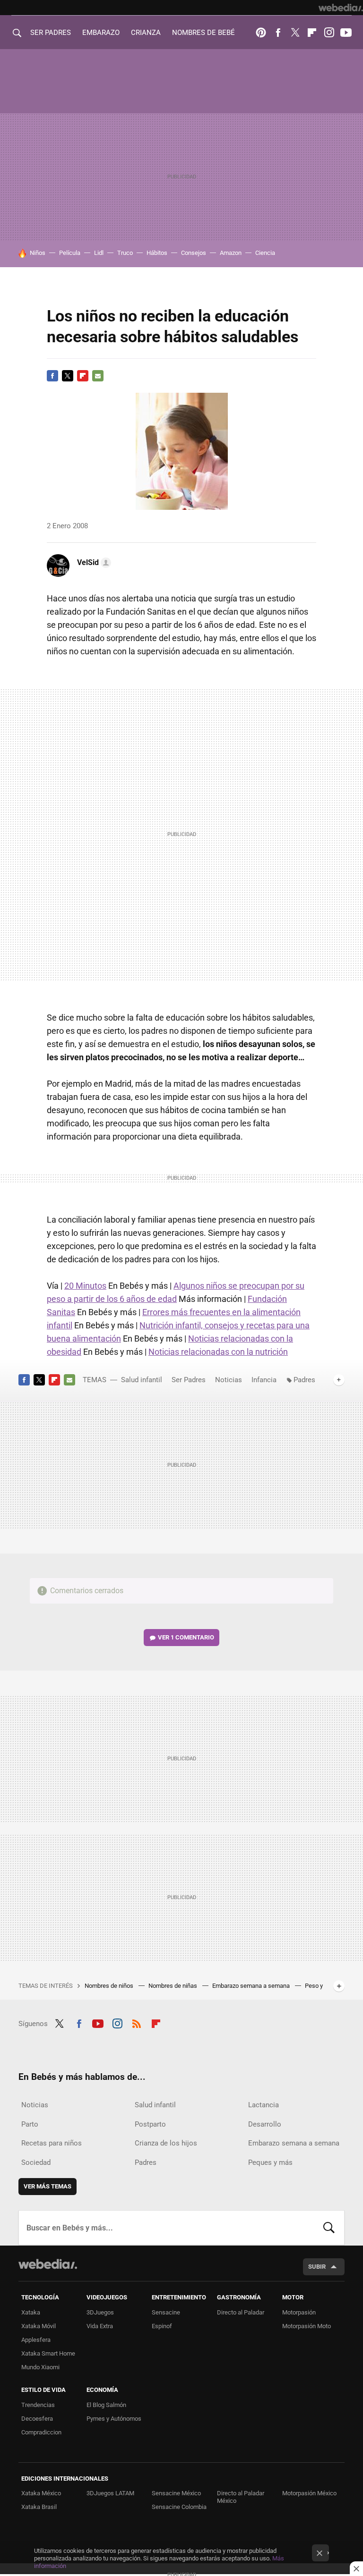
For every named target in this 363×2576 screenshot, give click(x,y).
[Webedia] (341, 8)
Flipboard (312, 33)
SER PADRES (51, 33)
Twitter (295, 33)
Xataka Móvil (39, 2326)
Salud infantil (142, 1380)
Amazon (231, 253)
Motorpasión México (309, 2493)
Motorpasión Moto (307, 2326)
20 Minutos (85, 1286)
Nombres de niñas (173, 1986)
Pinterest (261, 33)
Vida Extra (100, 2326)
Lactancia (264, 2105)
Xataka (31, 2312)
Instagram (329, 33)
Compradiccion (41, 2432)
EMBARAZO (101, 33)
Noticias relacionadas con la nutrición (218, 1352)
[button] (93, 563)
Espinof (162, 2326)
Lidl (99, 253)
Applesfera (36, 2340)
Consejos (194, 253)
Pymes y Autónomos (114, 2419)
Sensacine (166, 2312)
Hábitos (157, 253)
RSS (137, 2022)
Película (70, 253)
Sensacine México (176, 2493)
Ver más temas (48, 2186)
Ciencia (265, 253)
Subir (317, 2267)
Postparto (150, 2124)
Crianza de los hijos (166, 2143)
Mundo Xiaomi (40, 2367)
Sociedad (36, 2162)
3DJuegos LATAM (110, 2493)
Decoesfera (37, 2419)
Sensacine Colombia (179, 2507)
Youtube (346, 33)
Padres (304, 1380)
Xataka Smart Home (48, 2353)
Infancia (264, 1380)
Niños (38, 253)
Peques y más (270, 2162)
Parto (30, 2124)
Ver (186, 1637)
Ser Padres (189, 1380)
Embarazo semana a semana (252, 1986)
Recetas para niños (52, 2143)
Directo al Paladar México (241, 2497)
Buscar (329, 2228)
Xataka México (41, 2493)
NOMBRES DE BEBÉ (203, 33)
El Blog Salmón (106, 2405)
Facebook (278, 33)
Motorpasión (299, 2312)
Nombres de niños (110, 1986)
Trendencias (38, 2405)
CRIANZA (146, 33)
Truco (125, 253)
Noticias (229, 1380)
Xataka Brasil (39, 2507)
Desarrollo (265, 2124)
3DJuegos (100, 2312)
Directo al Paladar (241, 2312)
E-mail (98, 376)
